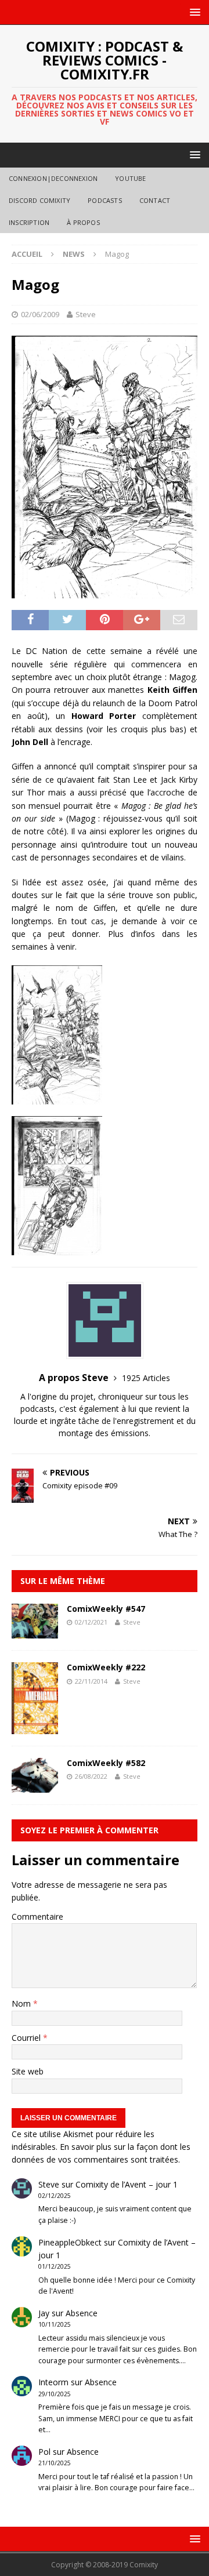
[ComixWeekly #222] (35, 1727)
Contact (155, 200)
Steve (86, 314)
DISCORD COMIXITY (39, 200)
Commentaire (37, 1916)
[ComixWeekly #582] (35, 1785)
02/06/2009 (40, 314)
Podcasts (105, 200)
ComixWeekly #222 (106, 1667)
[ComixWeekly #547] (35, 1632)
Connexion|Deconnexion (53, 178)
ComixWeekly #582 (106, 1763)
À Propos (83, 222)
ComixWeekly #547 (106, 1609)
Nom (22, 2003)
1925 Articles (146, 1378)
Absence (82, 2313)
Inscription (29, 222)
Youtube (130, 178)
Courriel (27, 2038)
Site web (28, 2071)
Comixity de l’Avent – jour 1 (127, 2184)
